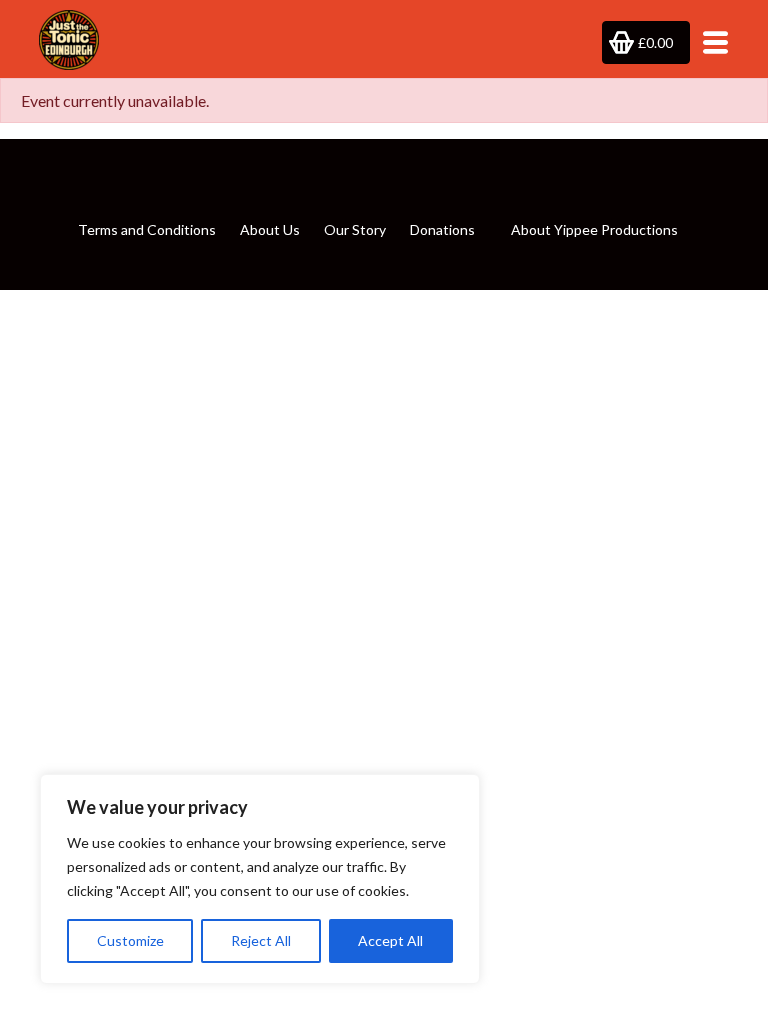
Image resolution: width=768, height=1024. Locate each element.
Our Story (355, 229)
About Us (270, 229)
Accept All (390, 940)
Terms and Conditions (147, 229)
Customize (130, 940)
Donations (442, 229)
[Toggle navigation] (709, 41)
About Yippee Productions (594, 229)
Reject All (261, 940)
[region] (260, 879)
